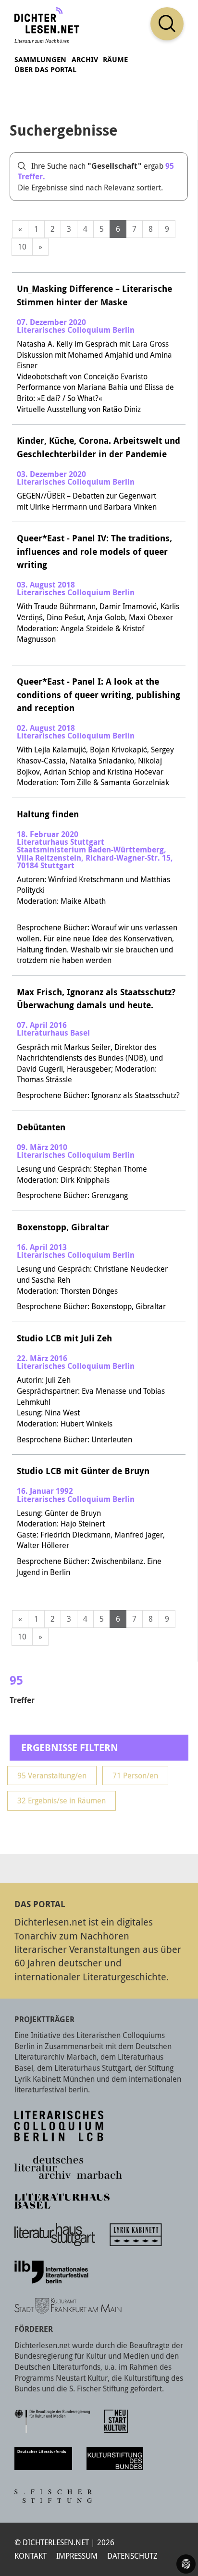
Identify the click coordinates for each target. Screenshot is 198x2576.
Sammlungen (40, 59)
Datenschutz (132, 2556)
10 (22, 247)
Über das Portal (45, 69)
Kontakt (31, 2556)
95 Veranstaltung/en (52, 1776)
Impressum (77, 2556)
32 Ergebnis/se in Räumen (62, 1801)
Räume (115, 59)
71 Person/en (135, 1776)
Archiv (85, 59)
